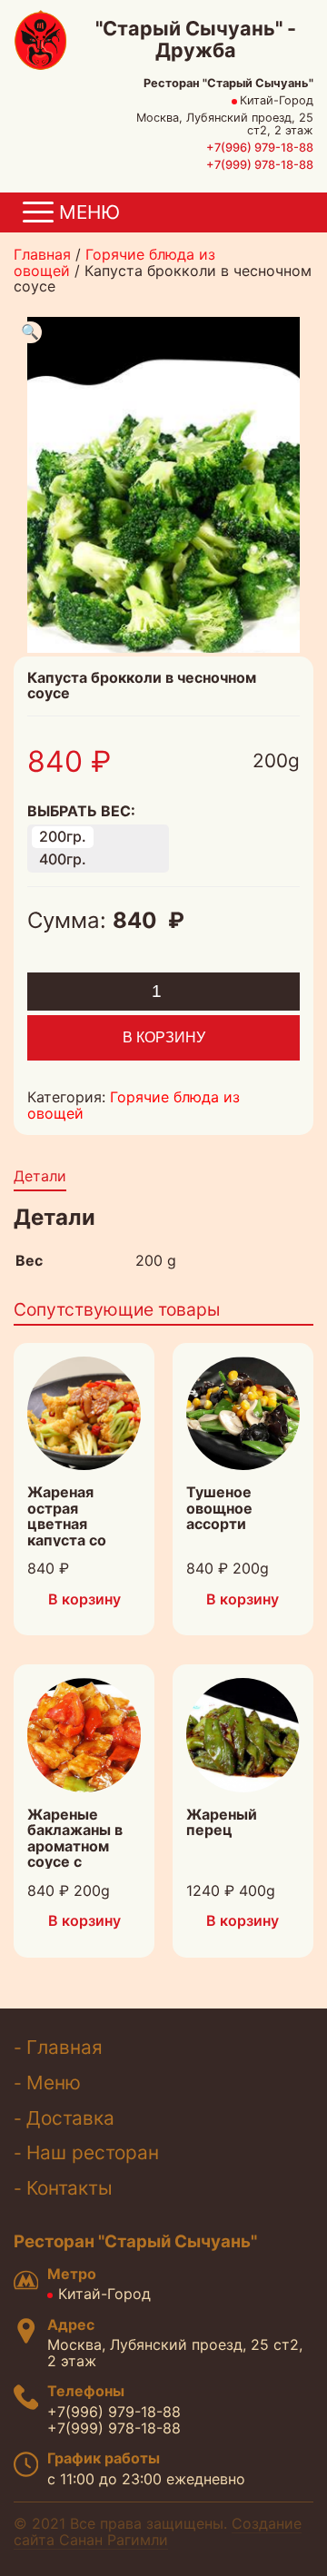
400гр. (63, 859)
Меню (54, 2083)
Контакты (69, 2188)
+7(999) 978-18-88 (260, 165)
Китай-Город (104, 2294)
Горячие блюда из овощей (114, 262)
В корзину (164, 1037)
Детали (40, 1176)
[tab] (40, 1178)
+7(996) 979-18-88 (260, 148)
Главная (42, 254)
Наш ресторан (93, 2152)
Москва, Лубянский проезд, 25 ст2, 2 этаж (175, 2353)
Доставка (70, 2118)
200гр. (63, 836)
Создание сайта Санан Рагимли (158, 2532)
